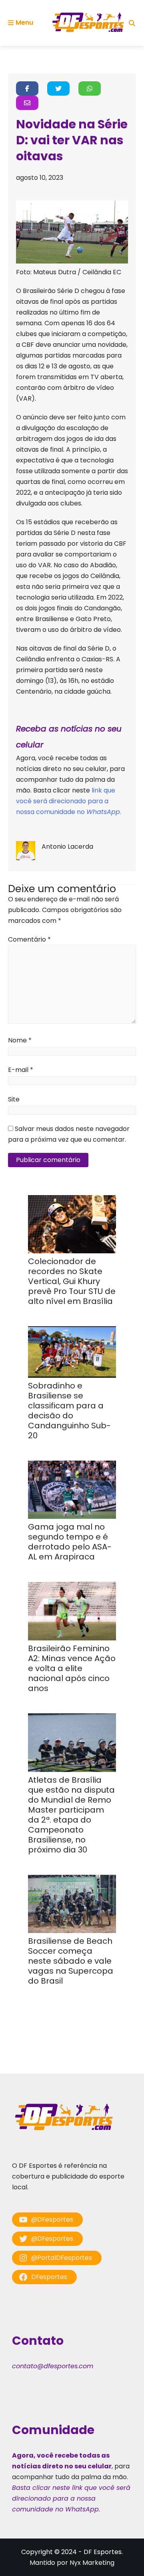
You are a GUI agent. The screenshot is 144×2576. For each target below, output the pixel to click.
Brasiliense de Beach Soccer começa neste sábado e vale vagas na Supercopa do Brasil (71, 1961)
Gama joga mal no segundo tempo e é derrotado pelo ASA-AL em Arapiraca (70, 1542)
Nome (20, 1040)
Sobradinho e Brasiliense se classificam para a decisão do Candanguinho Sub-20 (69, 1411)
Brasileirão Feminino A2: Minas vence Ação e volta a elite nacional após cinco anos (72, 1668)
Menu (24, 23)
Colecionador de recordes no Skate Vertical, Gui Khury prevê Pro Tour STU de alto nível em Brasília (72, 1281)
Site (14, 1099)
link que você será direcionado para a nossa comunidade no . (69, 801)
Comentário (29, 939)
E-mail (21, 1070)
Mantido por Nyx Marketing (72, 2563)
